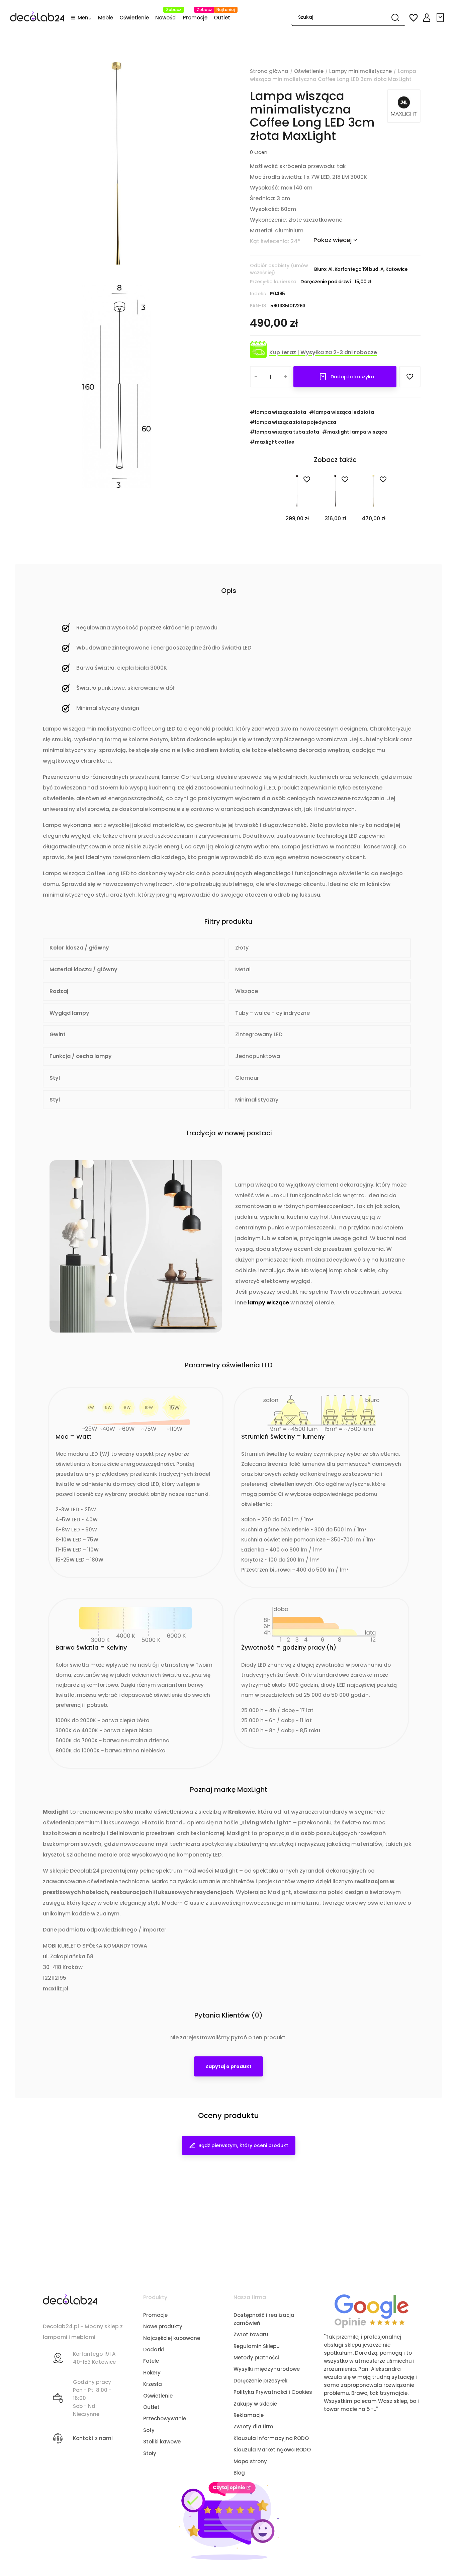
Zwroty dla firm (253, 2427)
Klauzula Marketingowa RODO (272, 2450)
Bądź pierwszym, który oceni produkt (243, 2145)
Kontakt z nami (93, 2438)
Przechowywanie (165, 2418)
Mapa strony (250, 2461)
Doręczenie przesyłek (260, 2381)
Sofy (149, 2430)
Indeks (258, 294)
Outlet (151, 2407)
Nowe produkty (163, 2326)
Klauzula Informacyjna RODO (271, 2438)
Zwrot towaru (251, 2334)
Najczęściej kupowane (172, 2338)
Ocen (259, 152)
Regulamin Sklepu (257, 2346)
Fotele (151, 2361)
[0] (441, 18)
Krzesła (153, 2384)
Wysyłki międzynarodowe (267, 2369)
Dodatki (154, 2350)
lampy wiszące (268, 1303)
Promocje (155, 2315)
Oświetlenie (158, 2396)
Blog (239, 2473)
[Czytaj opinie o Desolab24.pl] (372, 2311)
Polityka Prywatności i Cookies (273, 2392)
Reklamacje (249, 2415)
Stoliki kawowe (162, 2442)
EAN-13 (258, 306)
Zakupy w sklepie (255, 2404)
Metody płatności (256, 2358)
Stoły (150, 2453)
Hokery (152, 2373)
